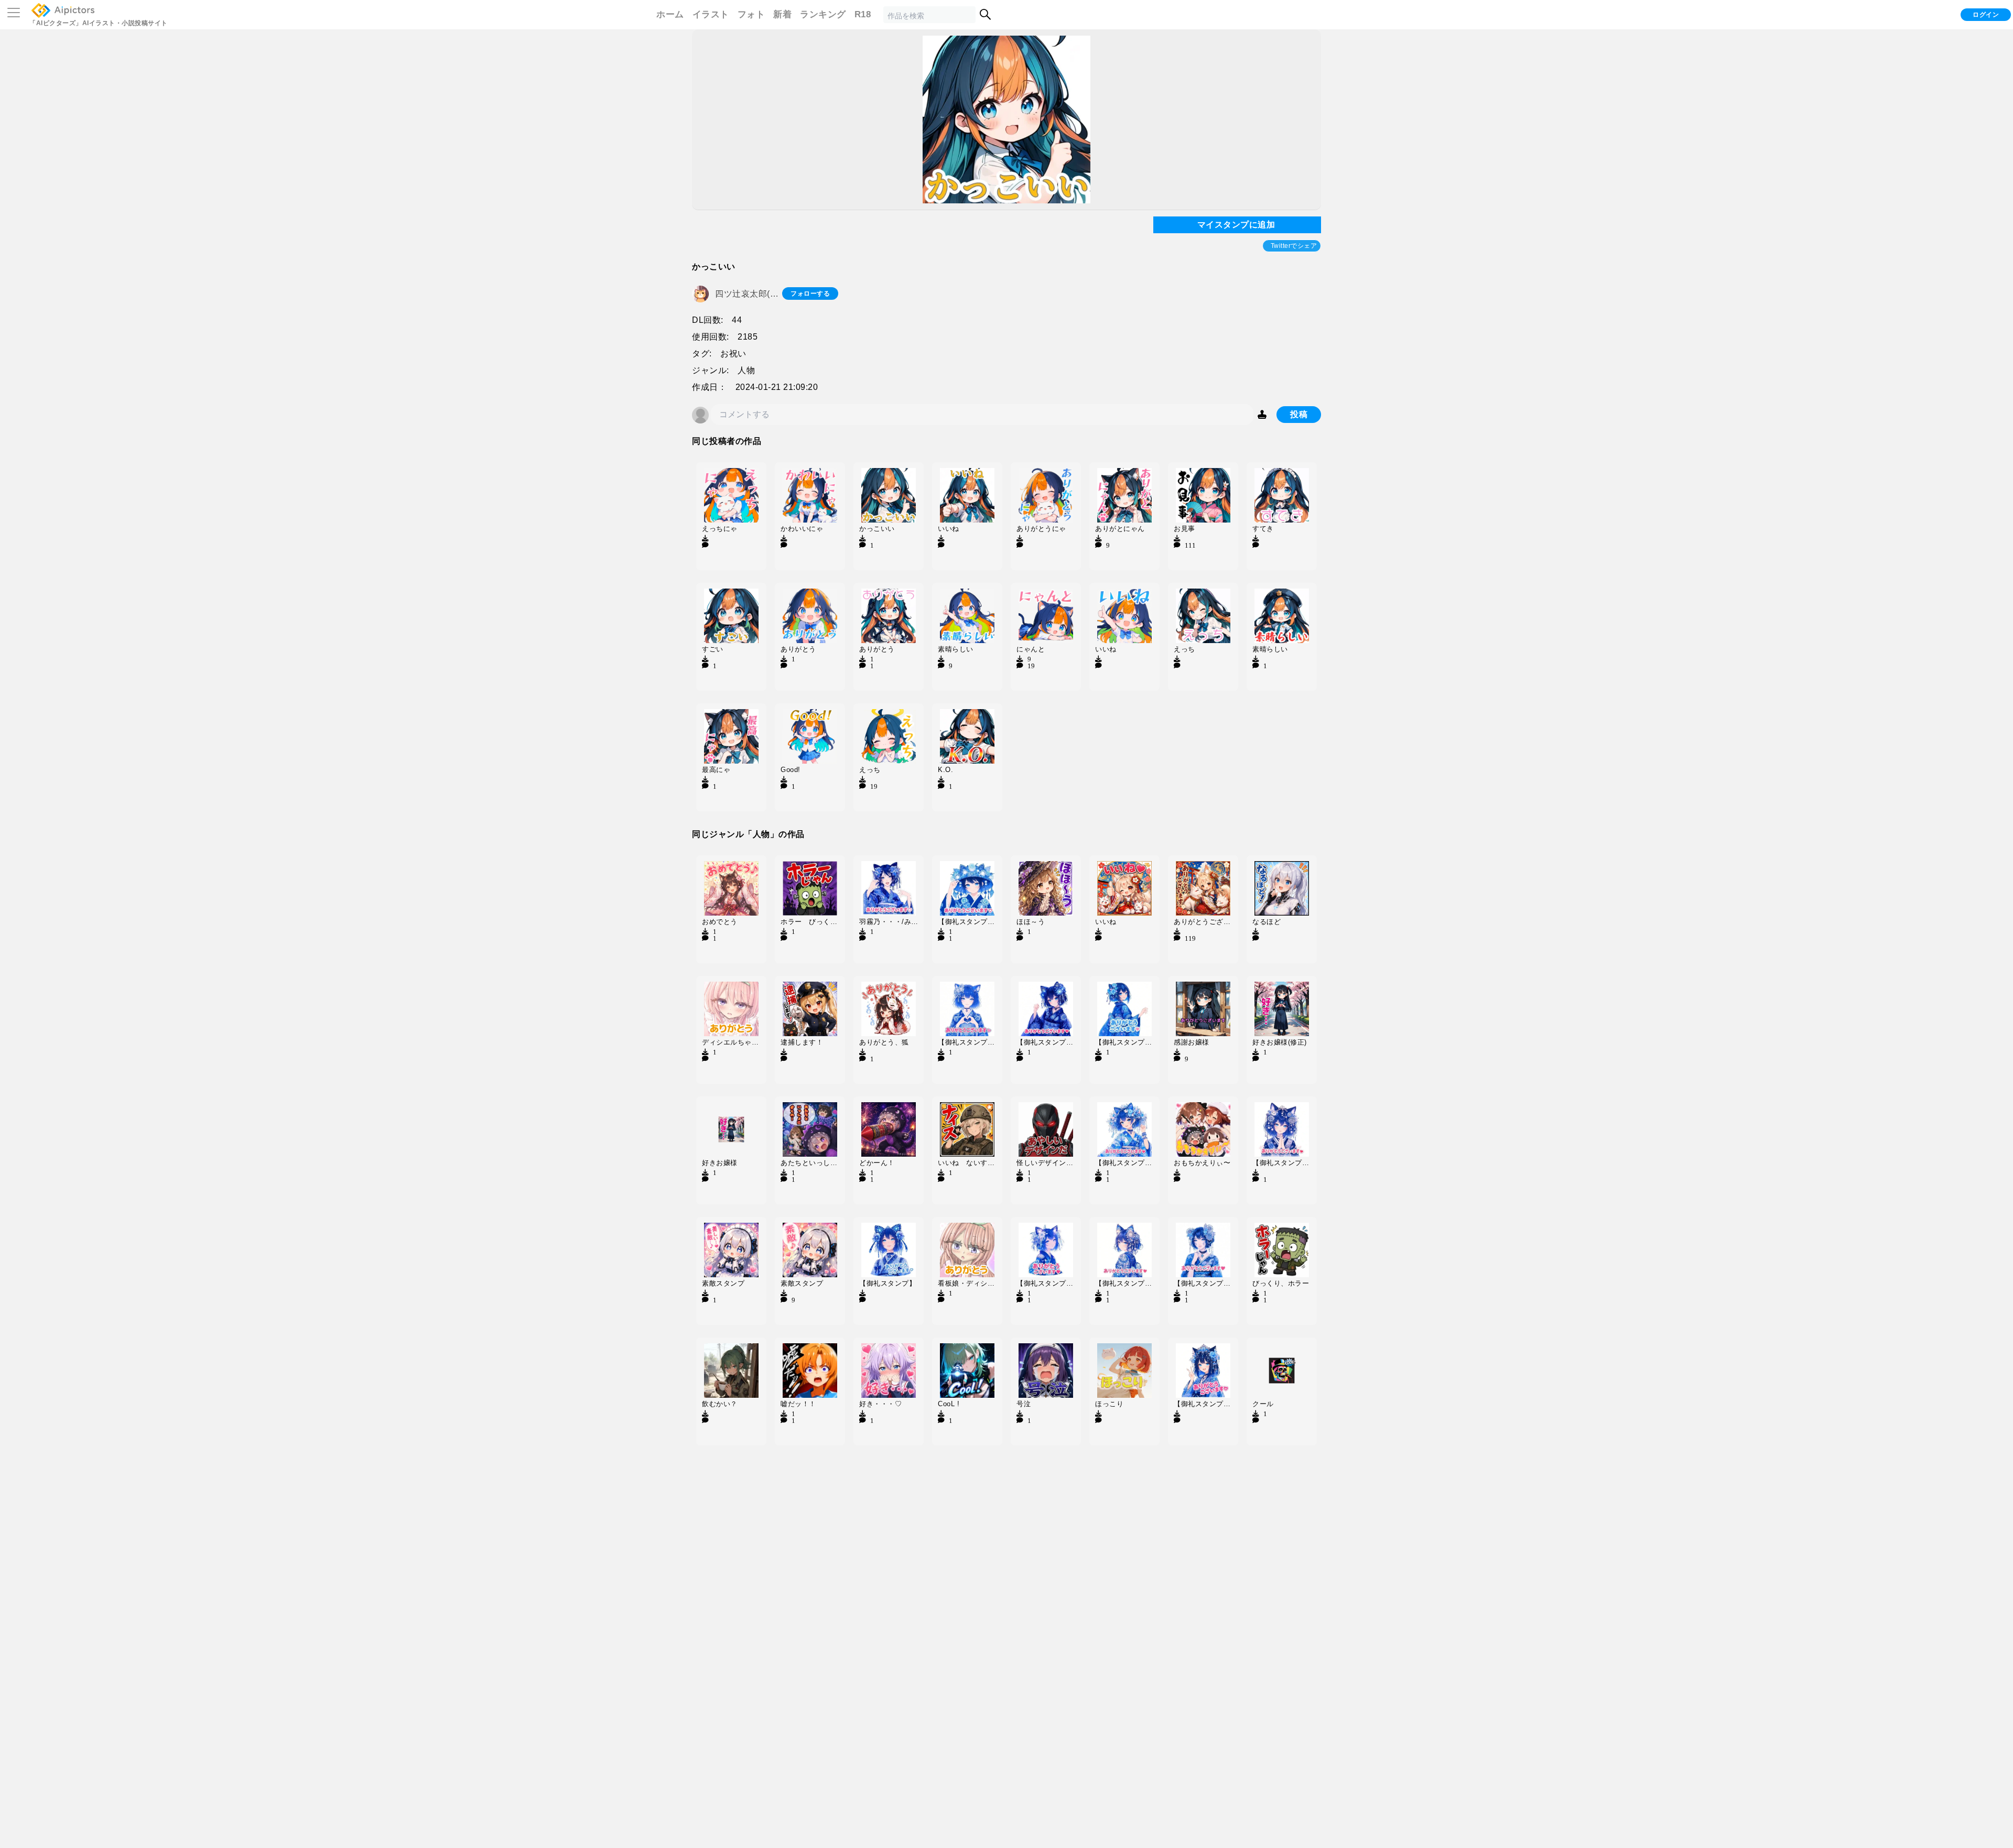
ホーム (670, 14)
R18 (863, 14)
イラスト (711, 14)
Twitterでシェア (1294, 246)
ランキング (823, 14)
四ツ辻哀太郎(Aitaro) (749, 293)
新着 (782, 14)
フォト (751, 14)
